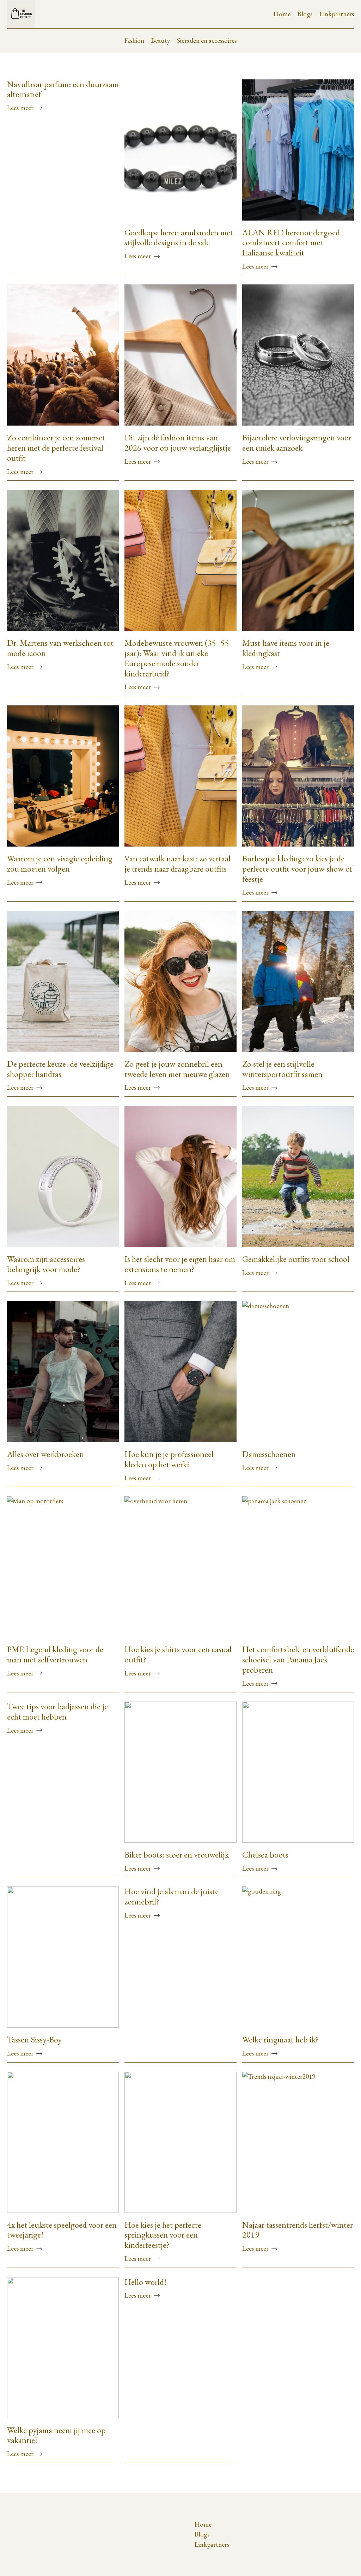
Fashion (134, 40)
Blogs (305, 14)
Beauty (161, 40)
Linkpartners (337, 14)
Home (282, 14)
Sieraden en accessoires (207, 40)
